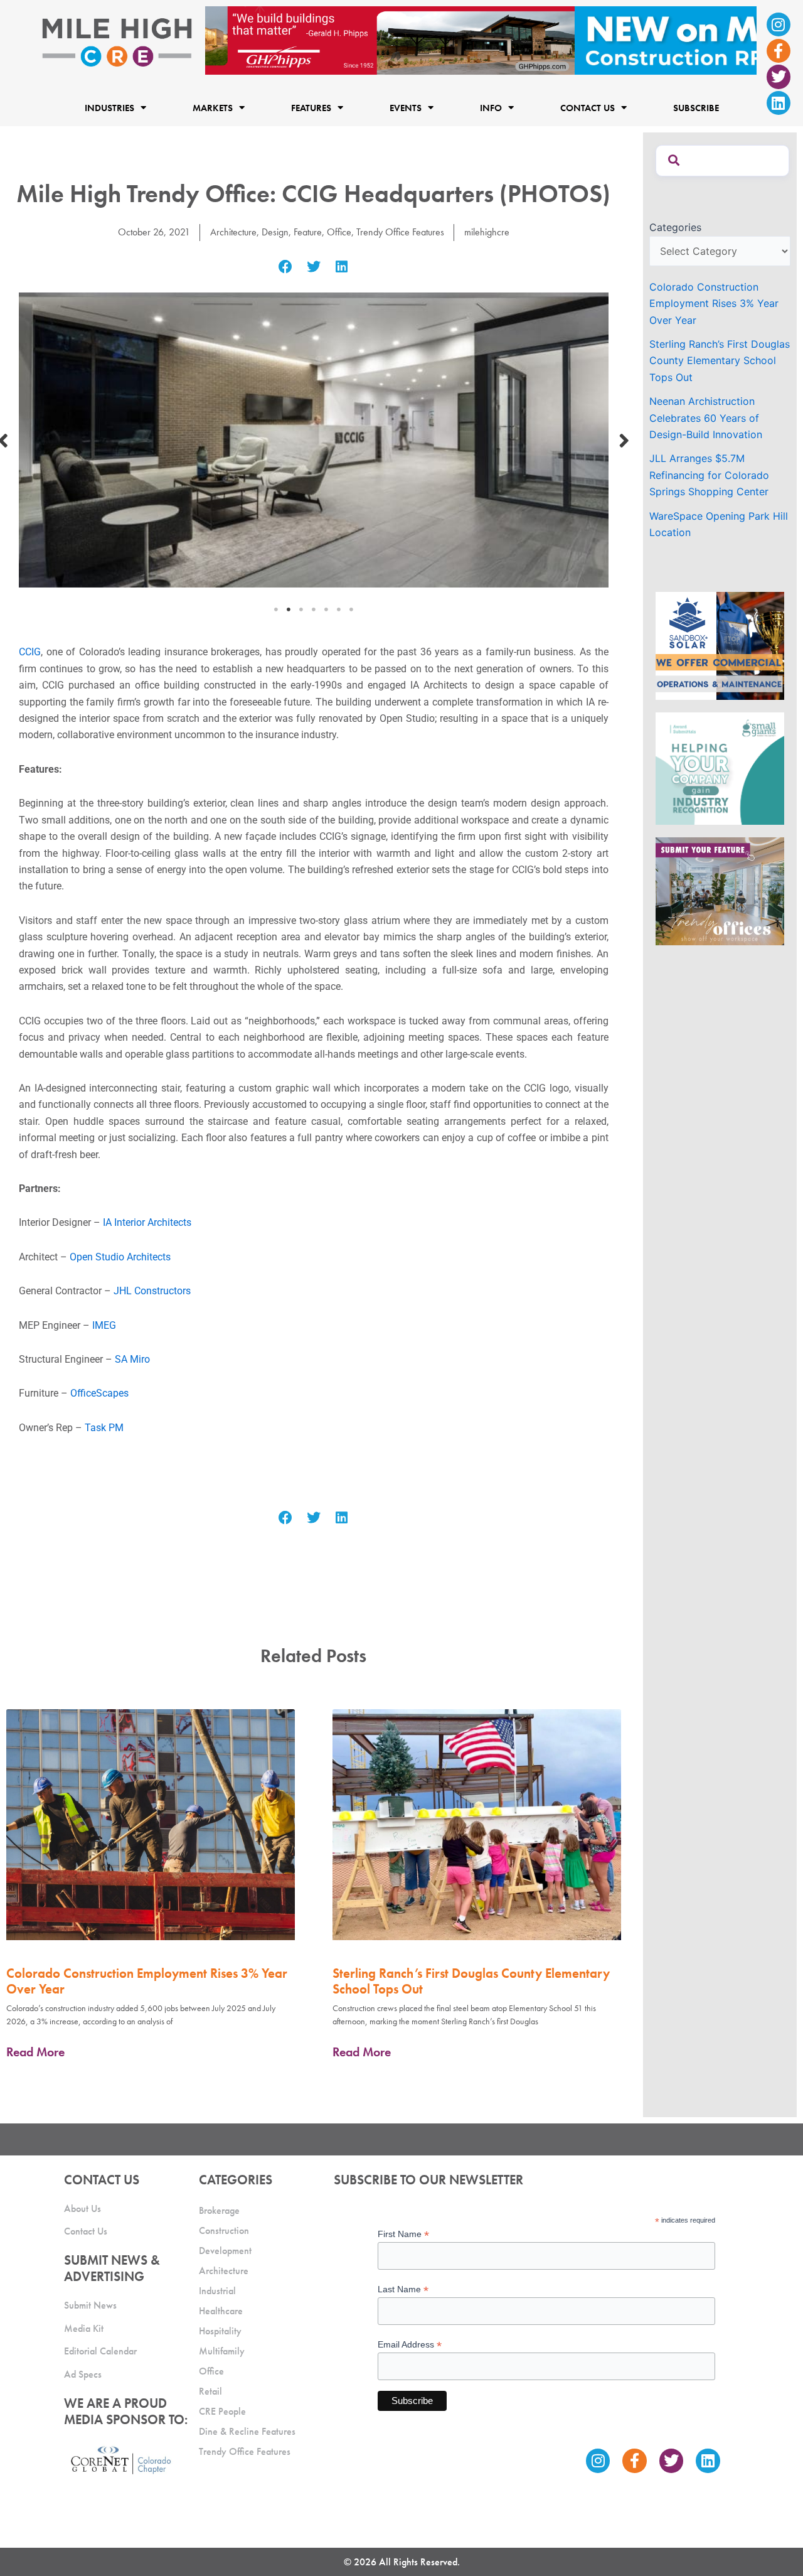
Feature (308, 232)
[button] (286, 267)
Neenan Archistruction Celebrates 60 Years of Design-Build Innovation (706, 418)
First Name (403, 2234)
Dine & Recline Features (247, 2431)
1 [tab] (276, 609)
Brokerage (219, 2210)
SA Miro (132, 1359)
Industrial (217, 2291)
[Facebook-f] (779, 51)
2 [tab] (289, 609)
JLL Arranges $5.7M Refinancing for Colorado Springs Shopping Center (709, 475)
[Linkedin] (779, 103)
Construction (224, 2230)
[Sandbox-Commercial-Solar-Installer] (720, 645)
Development (225, 2251)
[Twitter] (779, 77)
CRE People (222, 2411)
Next (624, 440)
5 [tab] (326, 609)
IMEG (103, 1325)
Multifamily (222, 2351)
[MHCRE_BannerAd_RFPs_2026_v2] (481, 40)
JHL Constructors (152, 1291)
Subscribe (696, 107)
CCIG (30, 652)
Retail (210, 2391)
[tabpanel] (314, 440)
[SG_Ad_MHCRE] (720, 768)
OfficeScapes (99, 1393)
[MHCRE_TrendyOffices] (720, 890)
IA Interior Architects (147, 1222)
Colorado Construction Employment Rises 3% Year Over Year (147, 1981)
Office (339, 232)
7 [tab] (351, 609)
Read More (35, 2052)
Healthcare (221, 2311)
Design (275, 232)
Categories (675, 227)
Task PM (104, 1428)
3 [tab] (301, 609)
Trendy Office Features (400, 232)
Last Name (403, 2289)
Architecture (233, 232)
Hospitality (220, 2331)
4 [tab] (314, 609)
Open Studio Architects (120, 1257)
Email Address (410, 2345)
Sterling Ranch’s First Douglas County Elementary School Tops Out (471, 1981)
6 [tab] (339, 609)
